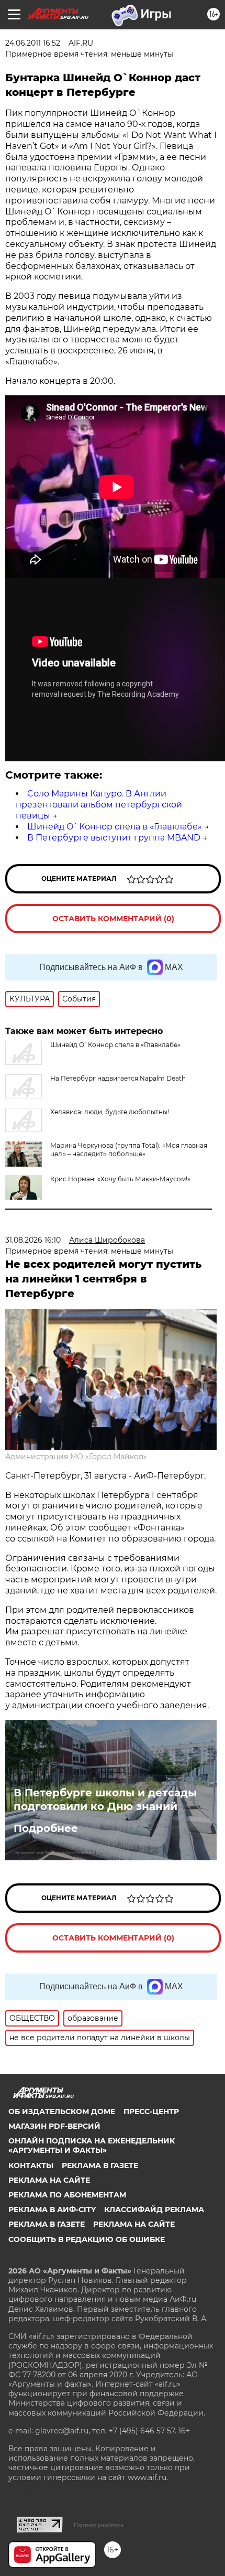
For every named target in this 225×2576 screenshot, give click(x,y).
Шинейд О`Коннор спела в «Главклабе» (115, 827)
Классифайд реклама (154, 2209)
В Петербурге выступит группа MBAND (114, 838)
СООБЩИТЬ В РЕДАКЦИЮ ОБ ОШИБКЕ (87, 2239)
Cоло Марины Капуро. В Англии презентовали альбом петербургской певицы (99, 805)
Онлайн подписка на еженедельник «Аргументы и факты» (92, 2146)
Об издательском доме (62, 2111)
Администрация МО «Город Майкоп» (76, 1457)
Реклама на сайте (49, 2180)
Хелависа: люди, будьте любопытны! (110, 1112)
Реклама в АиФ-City (52, 2209)
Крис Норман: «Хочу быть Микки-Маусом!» (120, 1179)
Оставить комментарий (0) (113, 919)
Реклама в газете (100, 2165)
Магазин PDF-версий (54, 2126)
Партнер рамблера (99, 2525)
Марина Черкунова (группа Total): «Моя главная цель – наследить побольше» (129, 1150)
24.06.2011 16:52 (33, 43)
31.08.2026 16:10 (33, 1240)
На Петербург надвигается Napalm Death (118, 1078)
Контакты (31, 2165)
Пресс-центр (151, 2111)
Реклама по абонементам (67, 2195)
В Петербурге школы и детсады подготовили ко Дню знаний (105, 1799)
